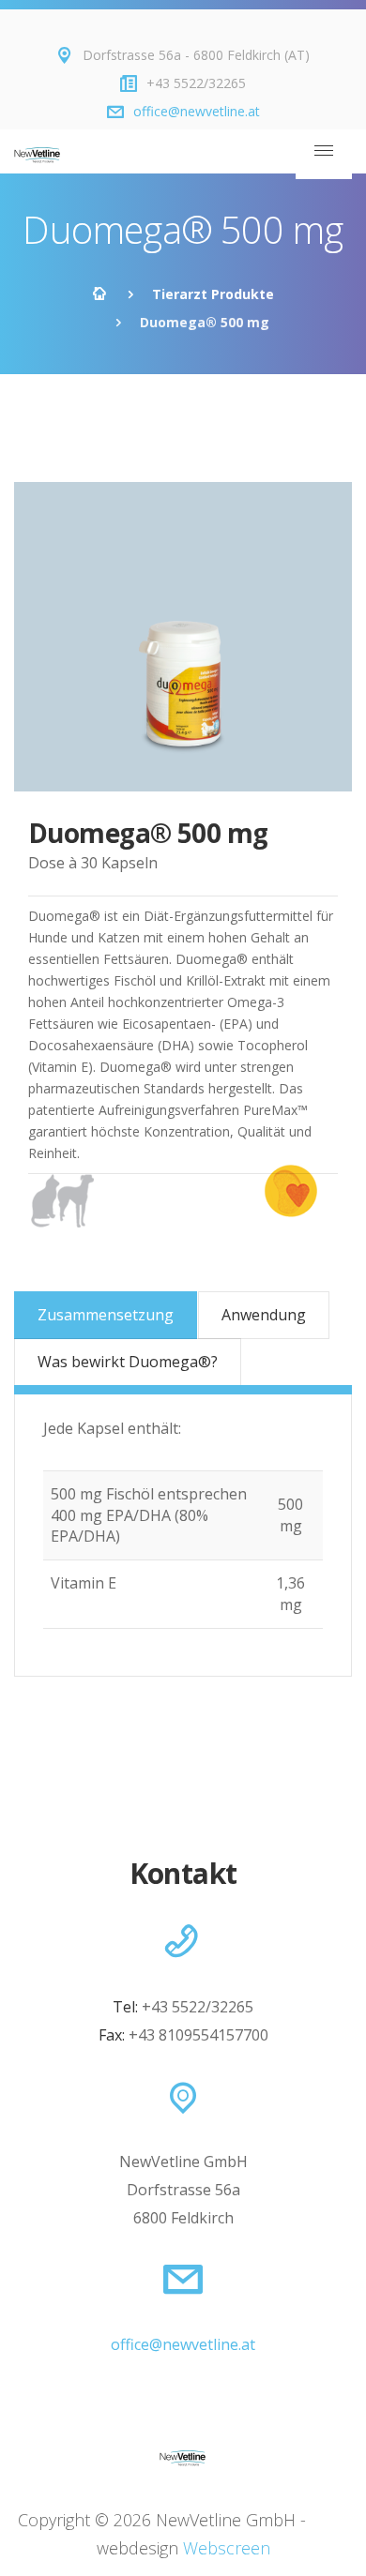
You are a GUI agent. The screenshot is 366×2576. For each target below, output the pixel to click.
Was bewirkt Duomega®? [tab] (128, 1362)
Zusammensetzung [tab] (106, 1315)
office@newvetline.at (197, 111)
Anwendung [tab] (264, 1315)
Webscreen (227, 2548)
